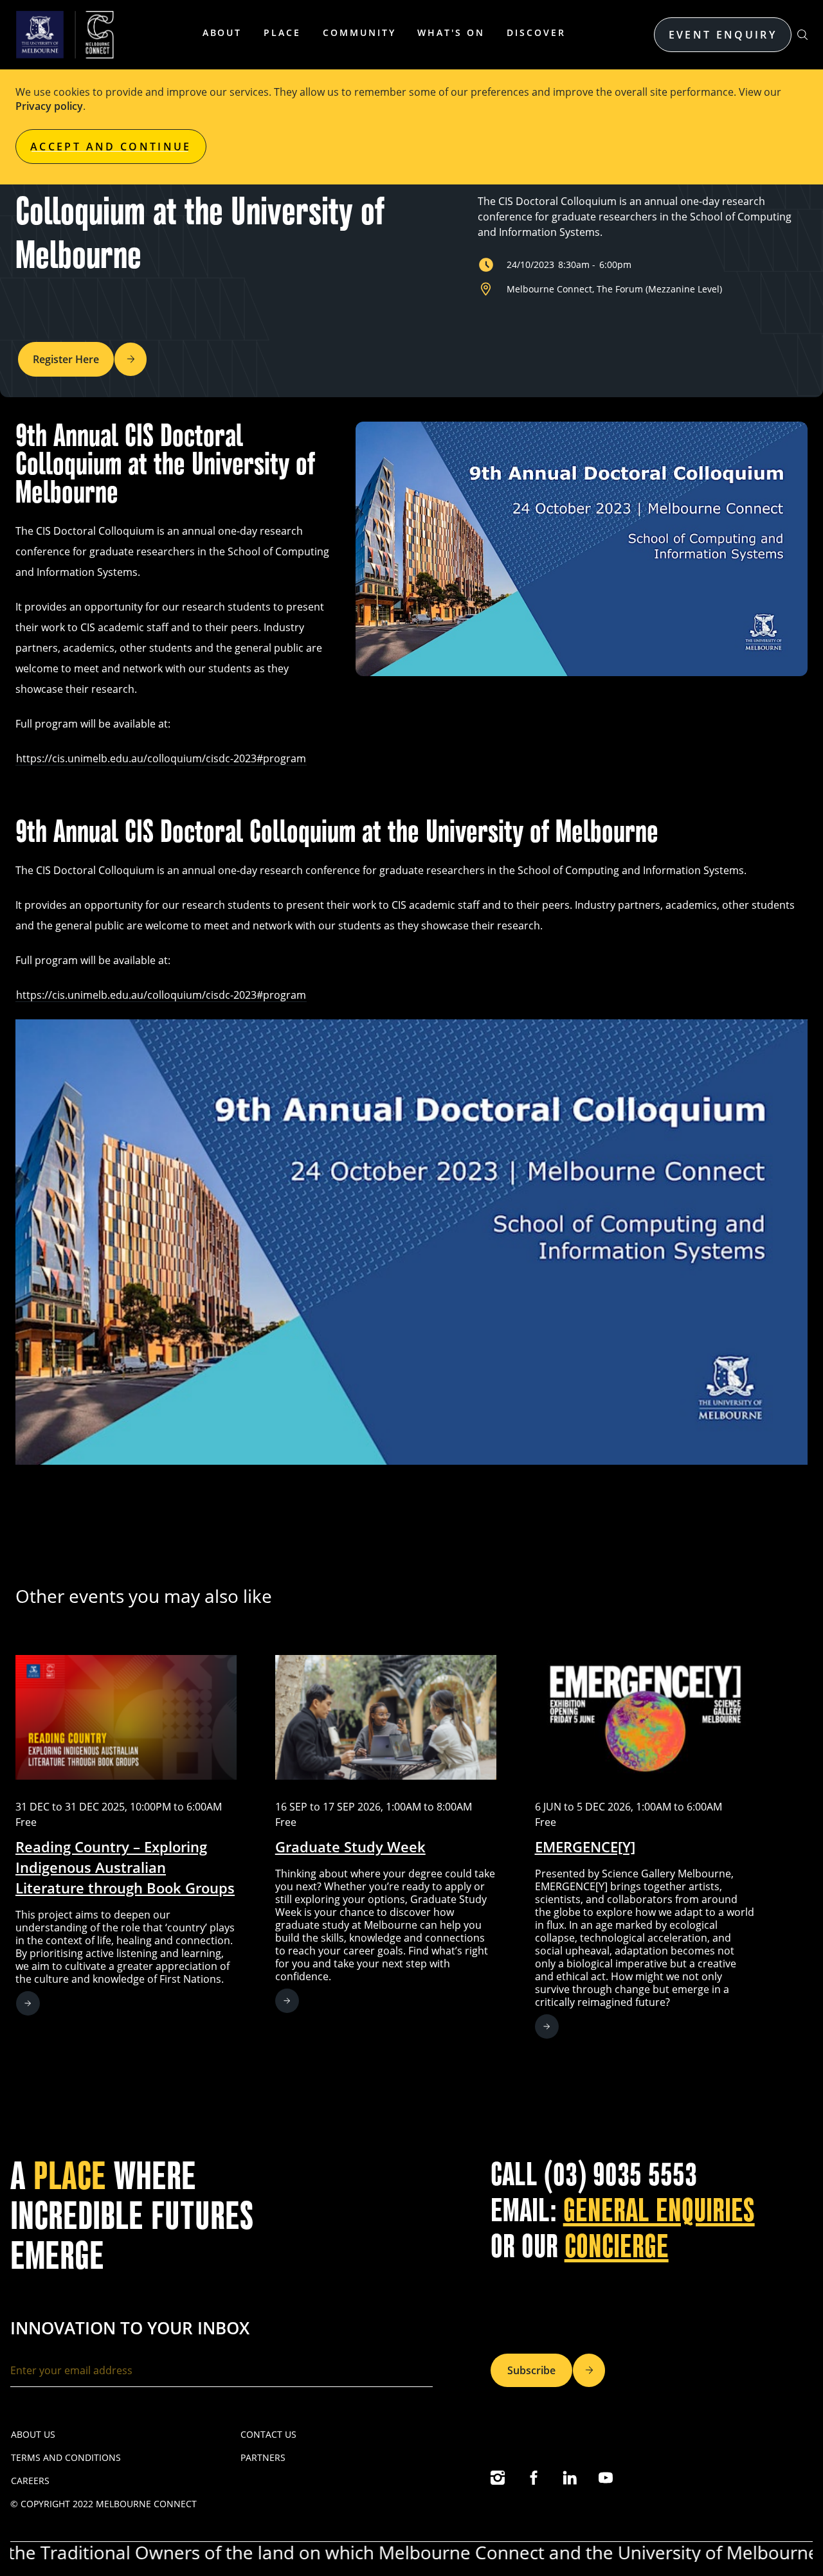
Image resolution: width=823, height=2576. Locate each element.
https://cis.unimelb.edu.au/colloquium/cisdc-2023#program (161, 758)
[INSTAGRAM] (498, 2478)
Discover (536, 32)
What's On (451, 32)
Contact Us (268, 2434)
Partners (263, 2457)
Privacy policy (49, 106)
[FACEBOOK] (534, 2478)
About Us (33, 2434)
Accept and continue (111, 147)
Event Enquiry (723, 35)
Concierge (617, 2247)
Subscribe (531, 2370)
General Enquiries (659, 2211)
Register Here (66, 359)
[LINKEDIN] (570, 2478)
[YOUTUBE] (606, 2478)
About (222, 32)
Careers (30, 2481)
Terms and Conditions (66, 2457)
